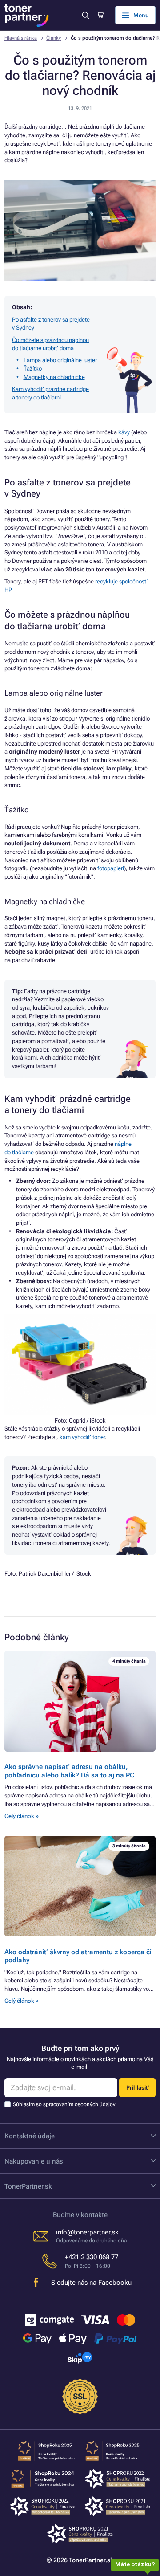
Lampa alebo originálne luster (60, 360)
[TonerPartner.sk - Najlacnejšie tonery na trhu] (27, 15)
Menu (141, 15)
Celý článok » (22, 1816)
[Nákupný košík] (100, 15)
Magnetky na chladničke (54, 377)
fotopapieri (111, 868)
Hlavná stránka (21, 38)
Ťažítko (33, 369)
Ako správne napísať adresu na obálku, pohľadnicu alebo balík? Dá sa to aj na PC (69, 1771)
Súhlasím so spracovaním (64, 2104)
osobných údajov (95, 2104)
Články (54, 38)
